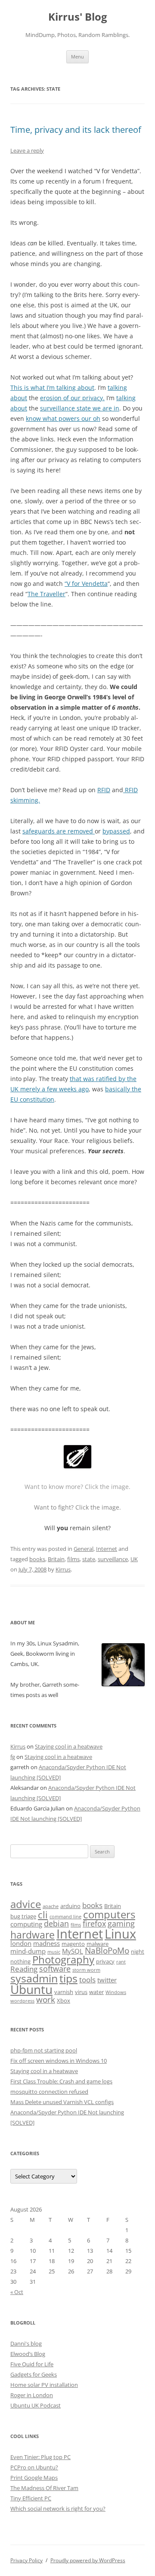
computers (109, 1914)
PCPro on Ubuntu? (34, 2467)
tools (87, 1980)
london (21, 1943)
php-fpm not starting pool (44, 2050)
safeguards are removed (59, 831)
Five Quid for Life (32, 2364)
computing (26, 1924)
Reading (24, 1969)
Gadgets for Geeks (34, 2374)
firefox (94, 1924)
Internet (107, 1549)
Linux (120, 1934)
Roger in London (32, 2395)
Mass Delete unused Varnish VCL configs (62, 2102)
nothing (20, 1961)
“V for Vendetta (86, 584)
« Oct (17, 2292)
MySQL (73, 1951)
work (46, 2000)
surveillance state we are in (80, 408)
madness (46, 1943)
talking (117, 387)
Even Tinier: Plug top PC (40, 2457)
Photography (63, 1960)
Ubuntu (31, 1989)
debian (56, 1924)
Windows (116, 1992)
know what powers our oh (63, 418)
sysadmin (34, 1978)
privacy (105, 1961)
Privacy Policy (26, 2560)
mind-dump (28, 1951)
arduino (70, 1906)
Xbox (64, 2000)
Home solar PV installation (44, 2385)
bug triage (23, 1916)
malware (98, 1944)
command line (65, 1917)
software (55, 1969)
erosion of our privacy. (72, 398)
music (54, 1952)
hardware (33, 1935)
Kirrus (63, 1569)
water (96, 1992)
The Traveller (46, 594)
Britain (56, 1559)
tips (68, 1978)
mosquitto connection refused (49, 2092)
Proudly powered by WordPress (88, 2560)
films (73, 1559)
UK (134, 1559)
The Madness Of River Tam (44, 2488)
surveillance (113, 1559)
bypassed (116, 831)
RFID (104, 790)
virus (81, 1992)
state (89, 1559)
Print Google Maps (34, 2478)
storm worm (86, 1970)
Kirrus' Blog (78, 17)
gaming (121, 1924)
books (37, 1559)
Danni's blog (26, 2343)
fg (13, 1757)
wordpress (22, 2001)
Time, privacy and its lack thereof (76, 130)
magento (73, 1944)
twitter (107, 1980)
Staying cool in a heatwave (69, 1746)
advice (26, 1904)
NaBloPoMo (107, 1951)
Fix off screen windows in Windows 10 (59, 2061)
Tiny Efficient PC (31, 2498)
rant (121, 1962)
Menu (77, 57)
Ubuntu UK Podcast (36, 2405)
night (138, 1951)
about (19, 398)
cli (43, 1915)
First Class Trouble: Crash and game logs (61, 2081)
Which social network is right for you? (58, 2509)
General (84, 1549)
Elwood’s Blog (28, 2354)
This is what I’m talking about (52, 387)
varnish (64, 1992)
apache (51, 1906)
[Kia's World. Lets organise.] (77, 1466)
